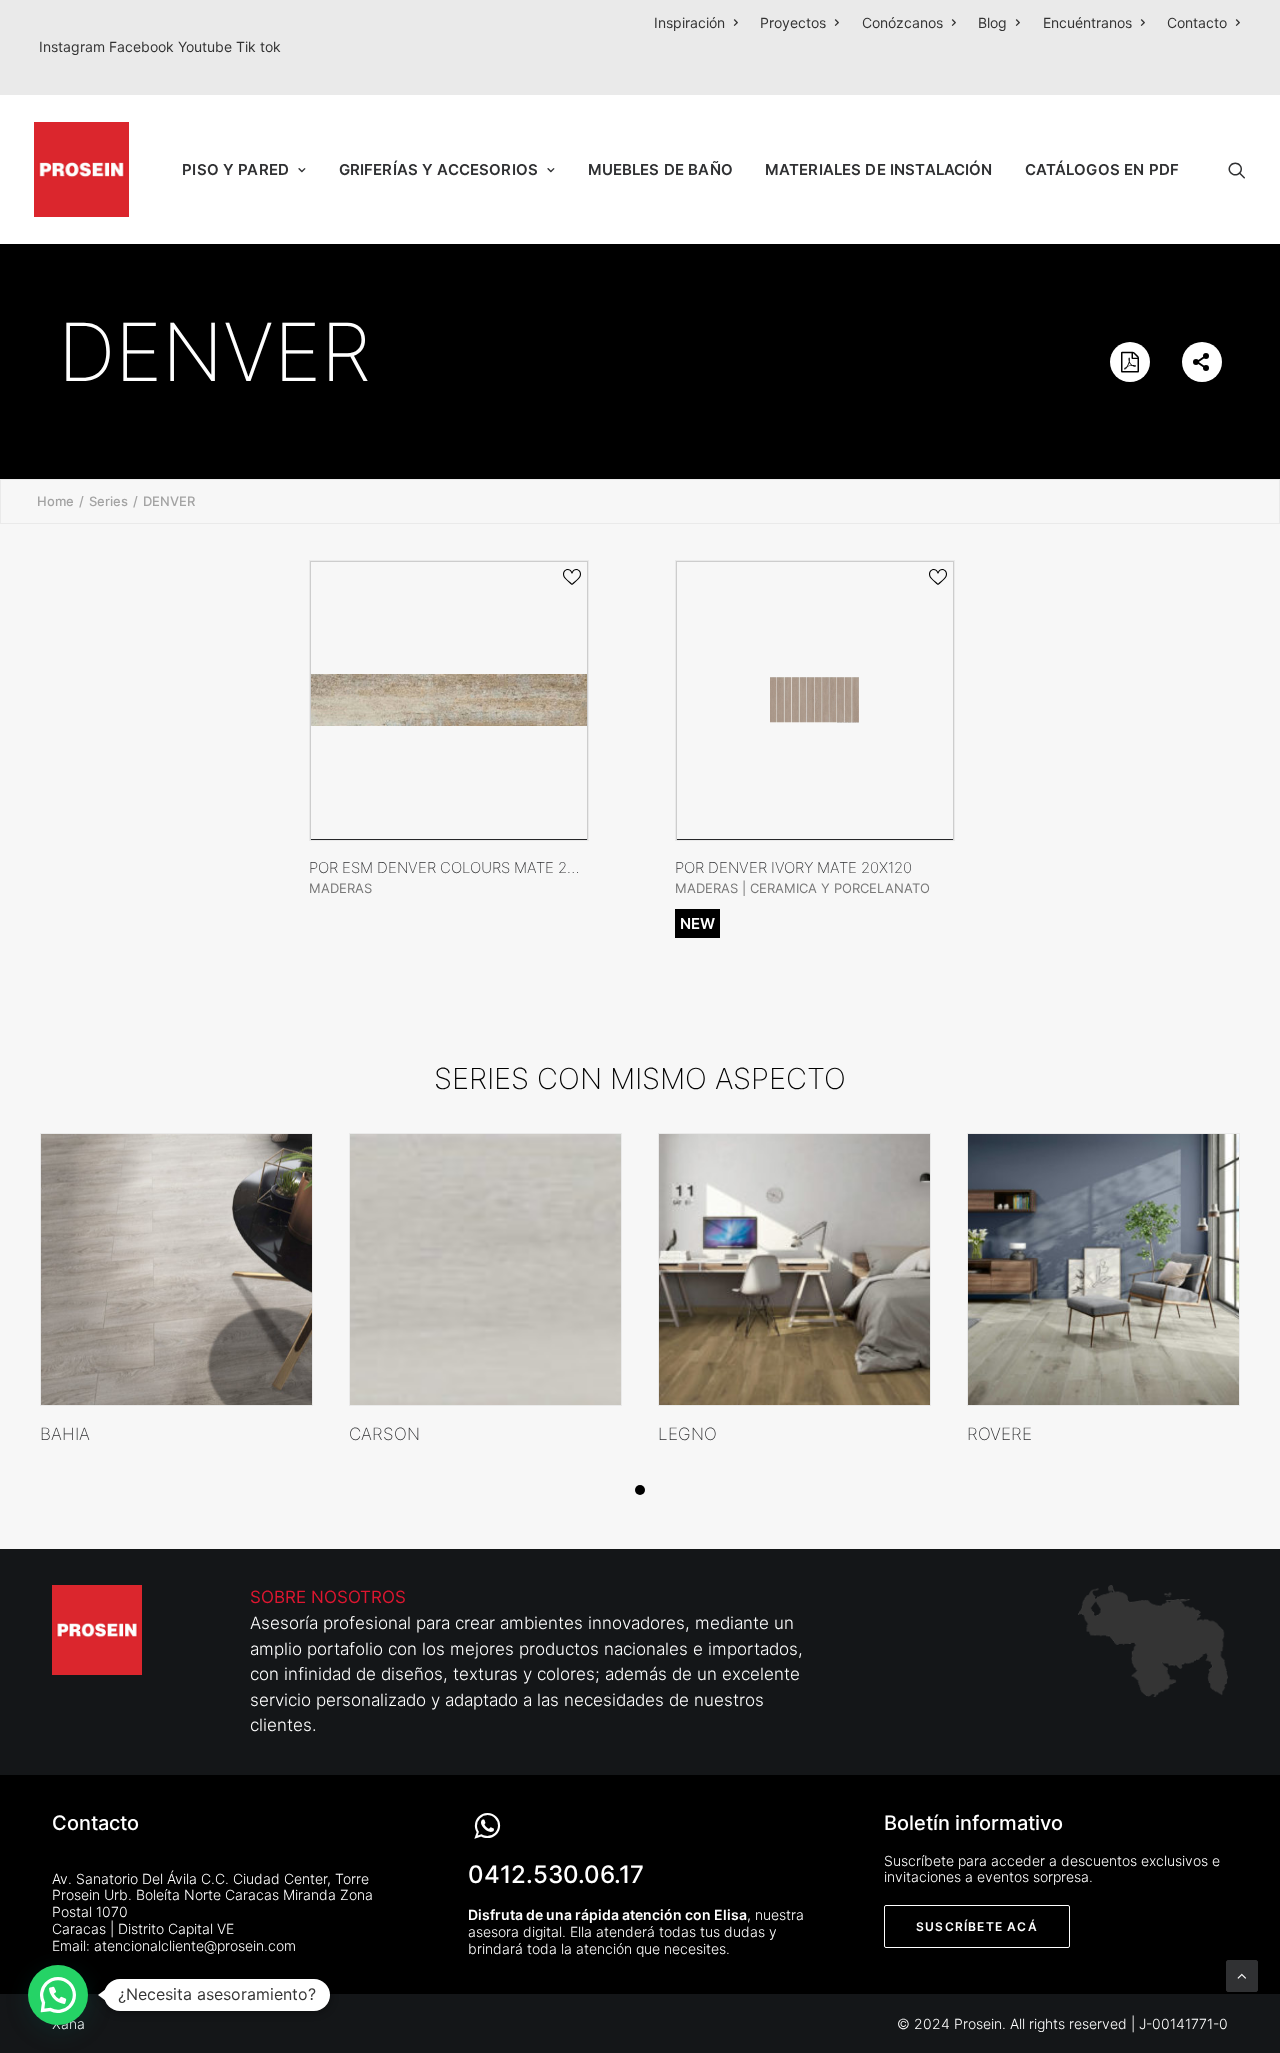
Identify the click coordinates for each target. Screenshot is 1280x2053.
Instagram (74, 46)
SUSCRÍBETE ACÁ (977, 1926)
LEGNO (687, 1434)
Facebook (143, 46)
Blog (992, 22)
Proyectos (793, 22)
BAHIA (65, 1434)
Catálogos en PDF (1102, 169)
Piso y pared (235, 169)
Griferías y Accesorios (438, 169)
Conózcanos (902, 22)
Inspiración (689, 22)
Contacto (1197, 22)
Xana (68, 2023)
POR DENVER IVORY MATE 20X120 (793, 867)
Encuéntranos (1087, 22)
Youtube (207, 46)
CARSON (384, 1434)
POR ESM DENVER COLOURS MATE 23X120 (459, 867)
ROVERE (999, 1434)
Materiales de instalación (879, 169)
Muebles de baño (660, 169)
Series (108, 501)
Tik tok (258, 46)
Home (55, 501)
